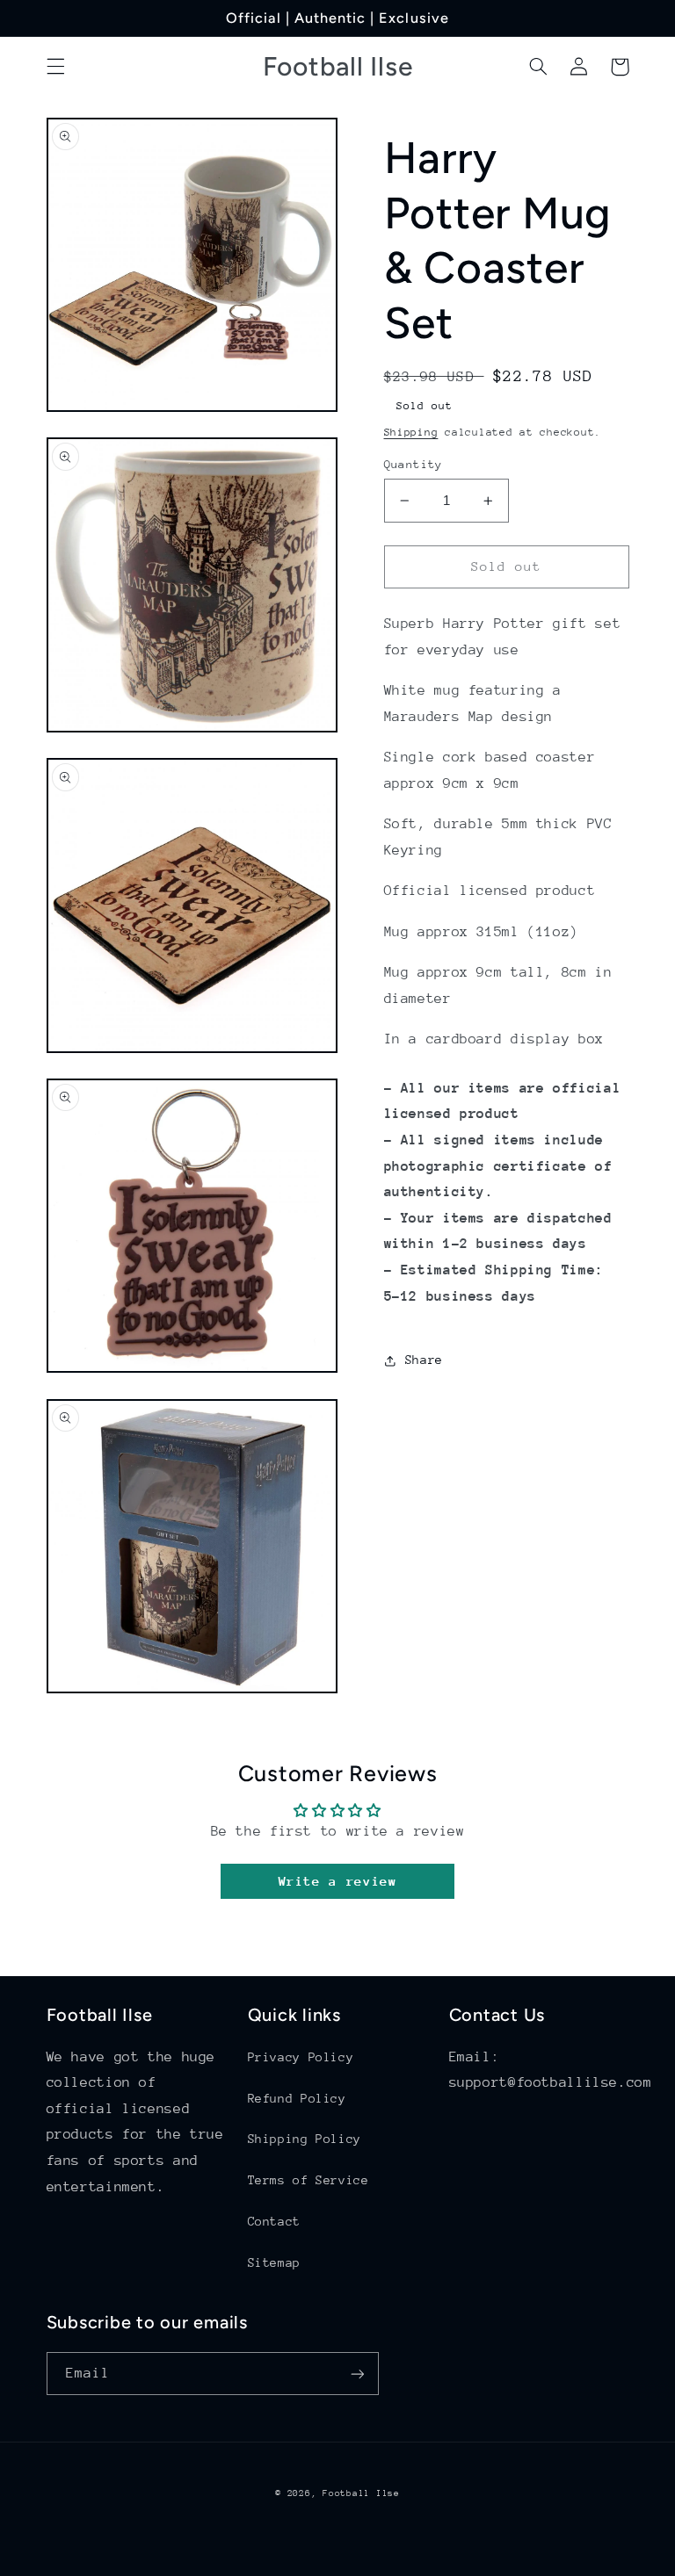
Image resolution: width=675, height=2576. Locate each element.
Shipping (411, 432)
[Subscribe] (357, 2374)
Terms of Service (308, 2180)
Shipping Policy (305, 2139)
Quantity (414, 464)
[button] (55, 67)
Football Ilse (361, 2493)
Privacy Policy (301, 2057)
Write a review (338, 1881)
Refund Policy (297, 2098)
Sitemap (274, 2262)
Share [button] (424, 1360)
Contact (274, 2221)
